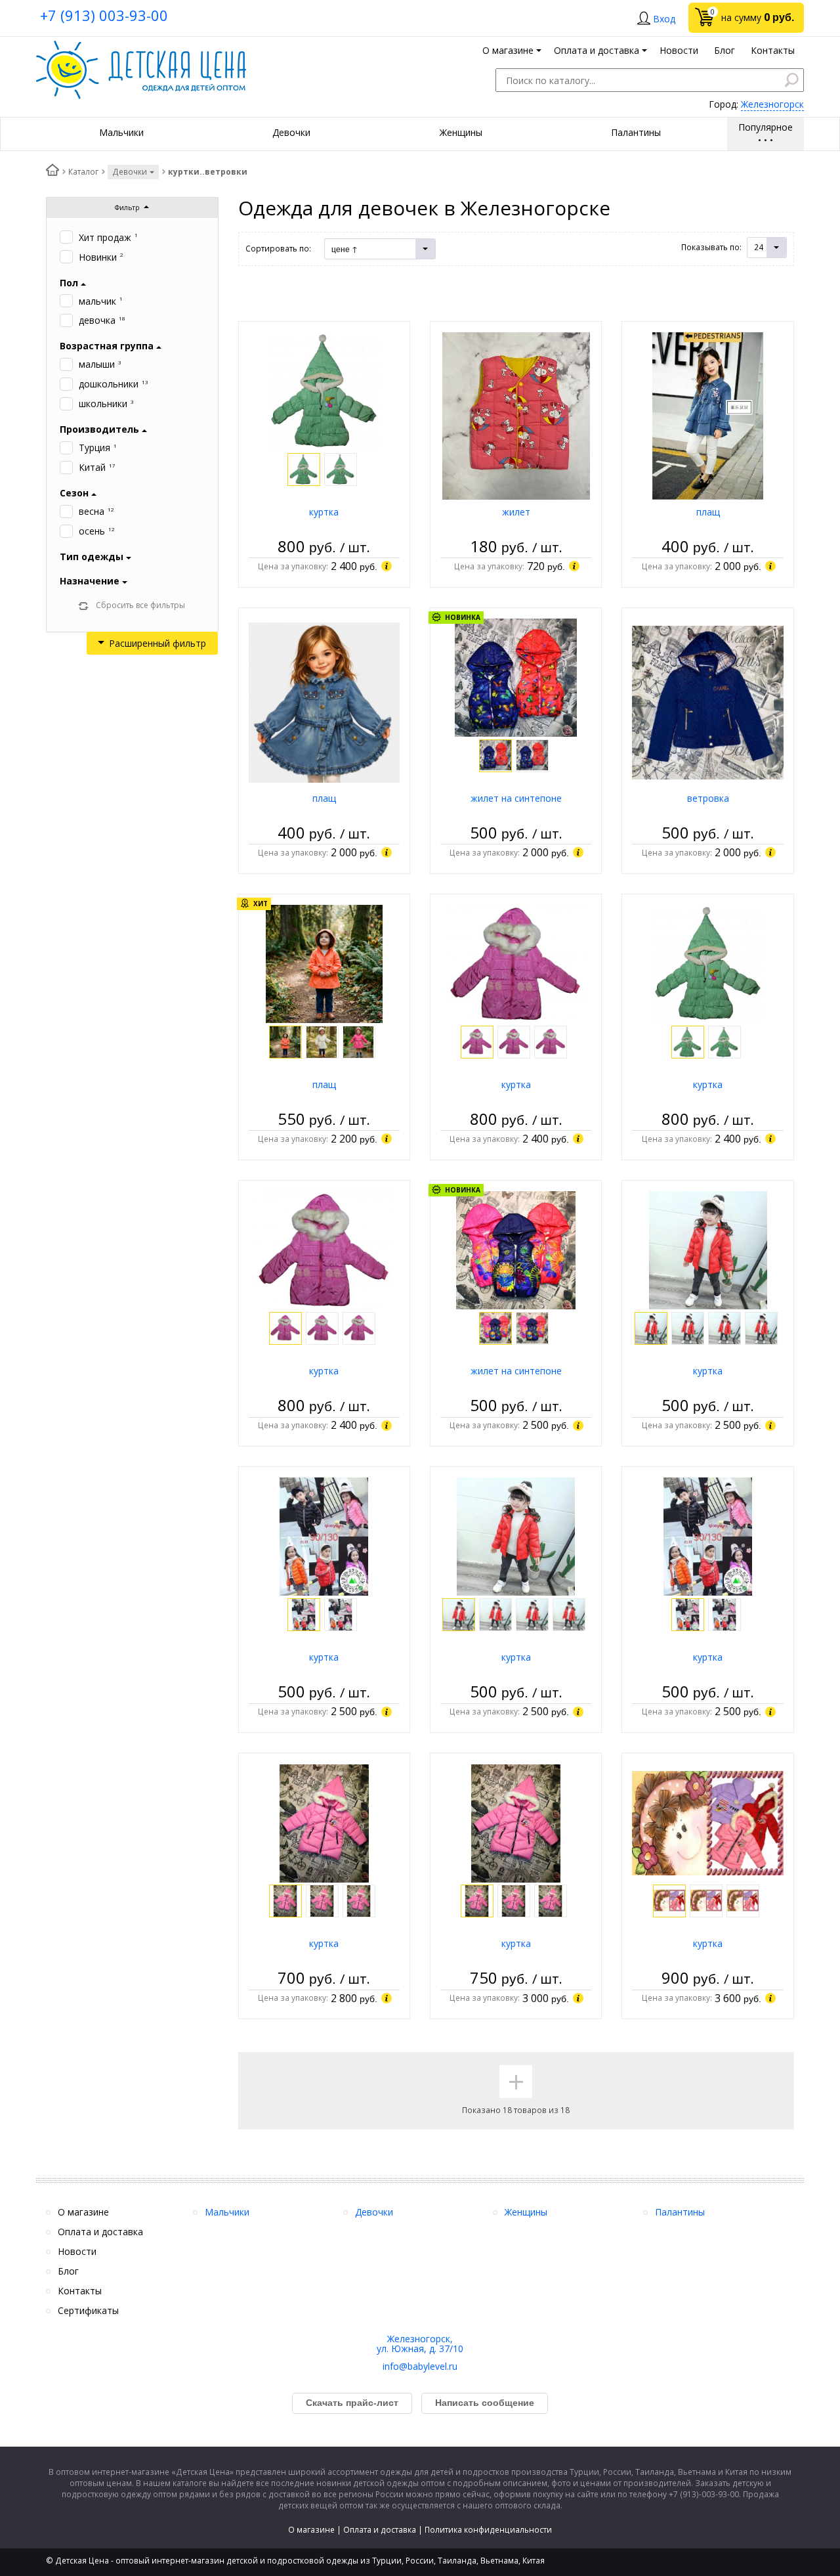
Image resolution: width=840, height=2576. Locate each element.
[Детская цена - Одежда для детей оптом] (141, 47)
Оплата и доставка (380, 2530)
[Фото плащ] (708, 415)
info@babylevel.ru (420, 2366)
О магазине (311, 2530)
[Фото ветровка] (707, 702)
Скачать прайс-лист (352, 2403)
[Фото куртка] (324, 390)
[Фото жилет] (516, 415)
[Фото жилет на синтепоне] (516, 677)
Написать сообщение (485, 2403)
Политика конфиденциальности (488, 2530)
